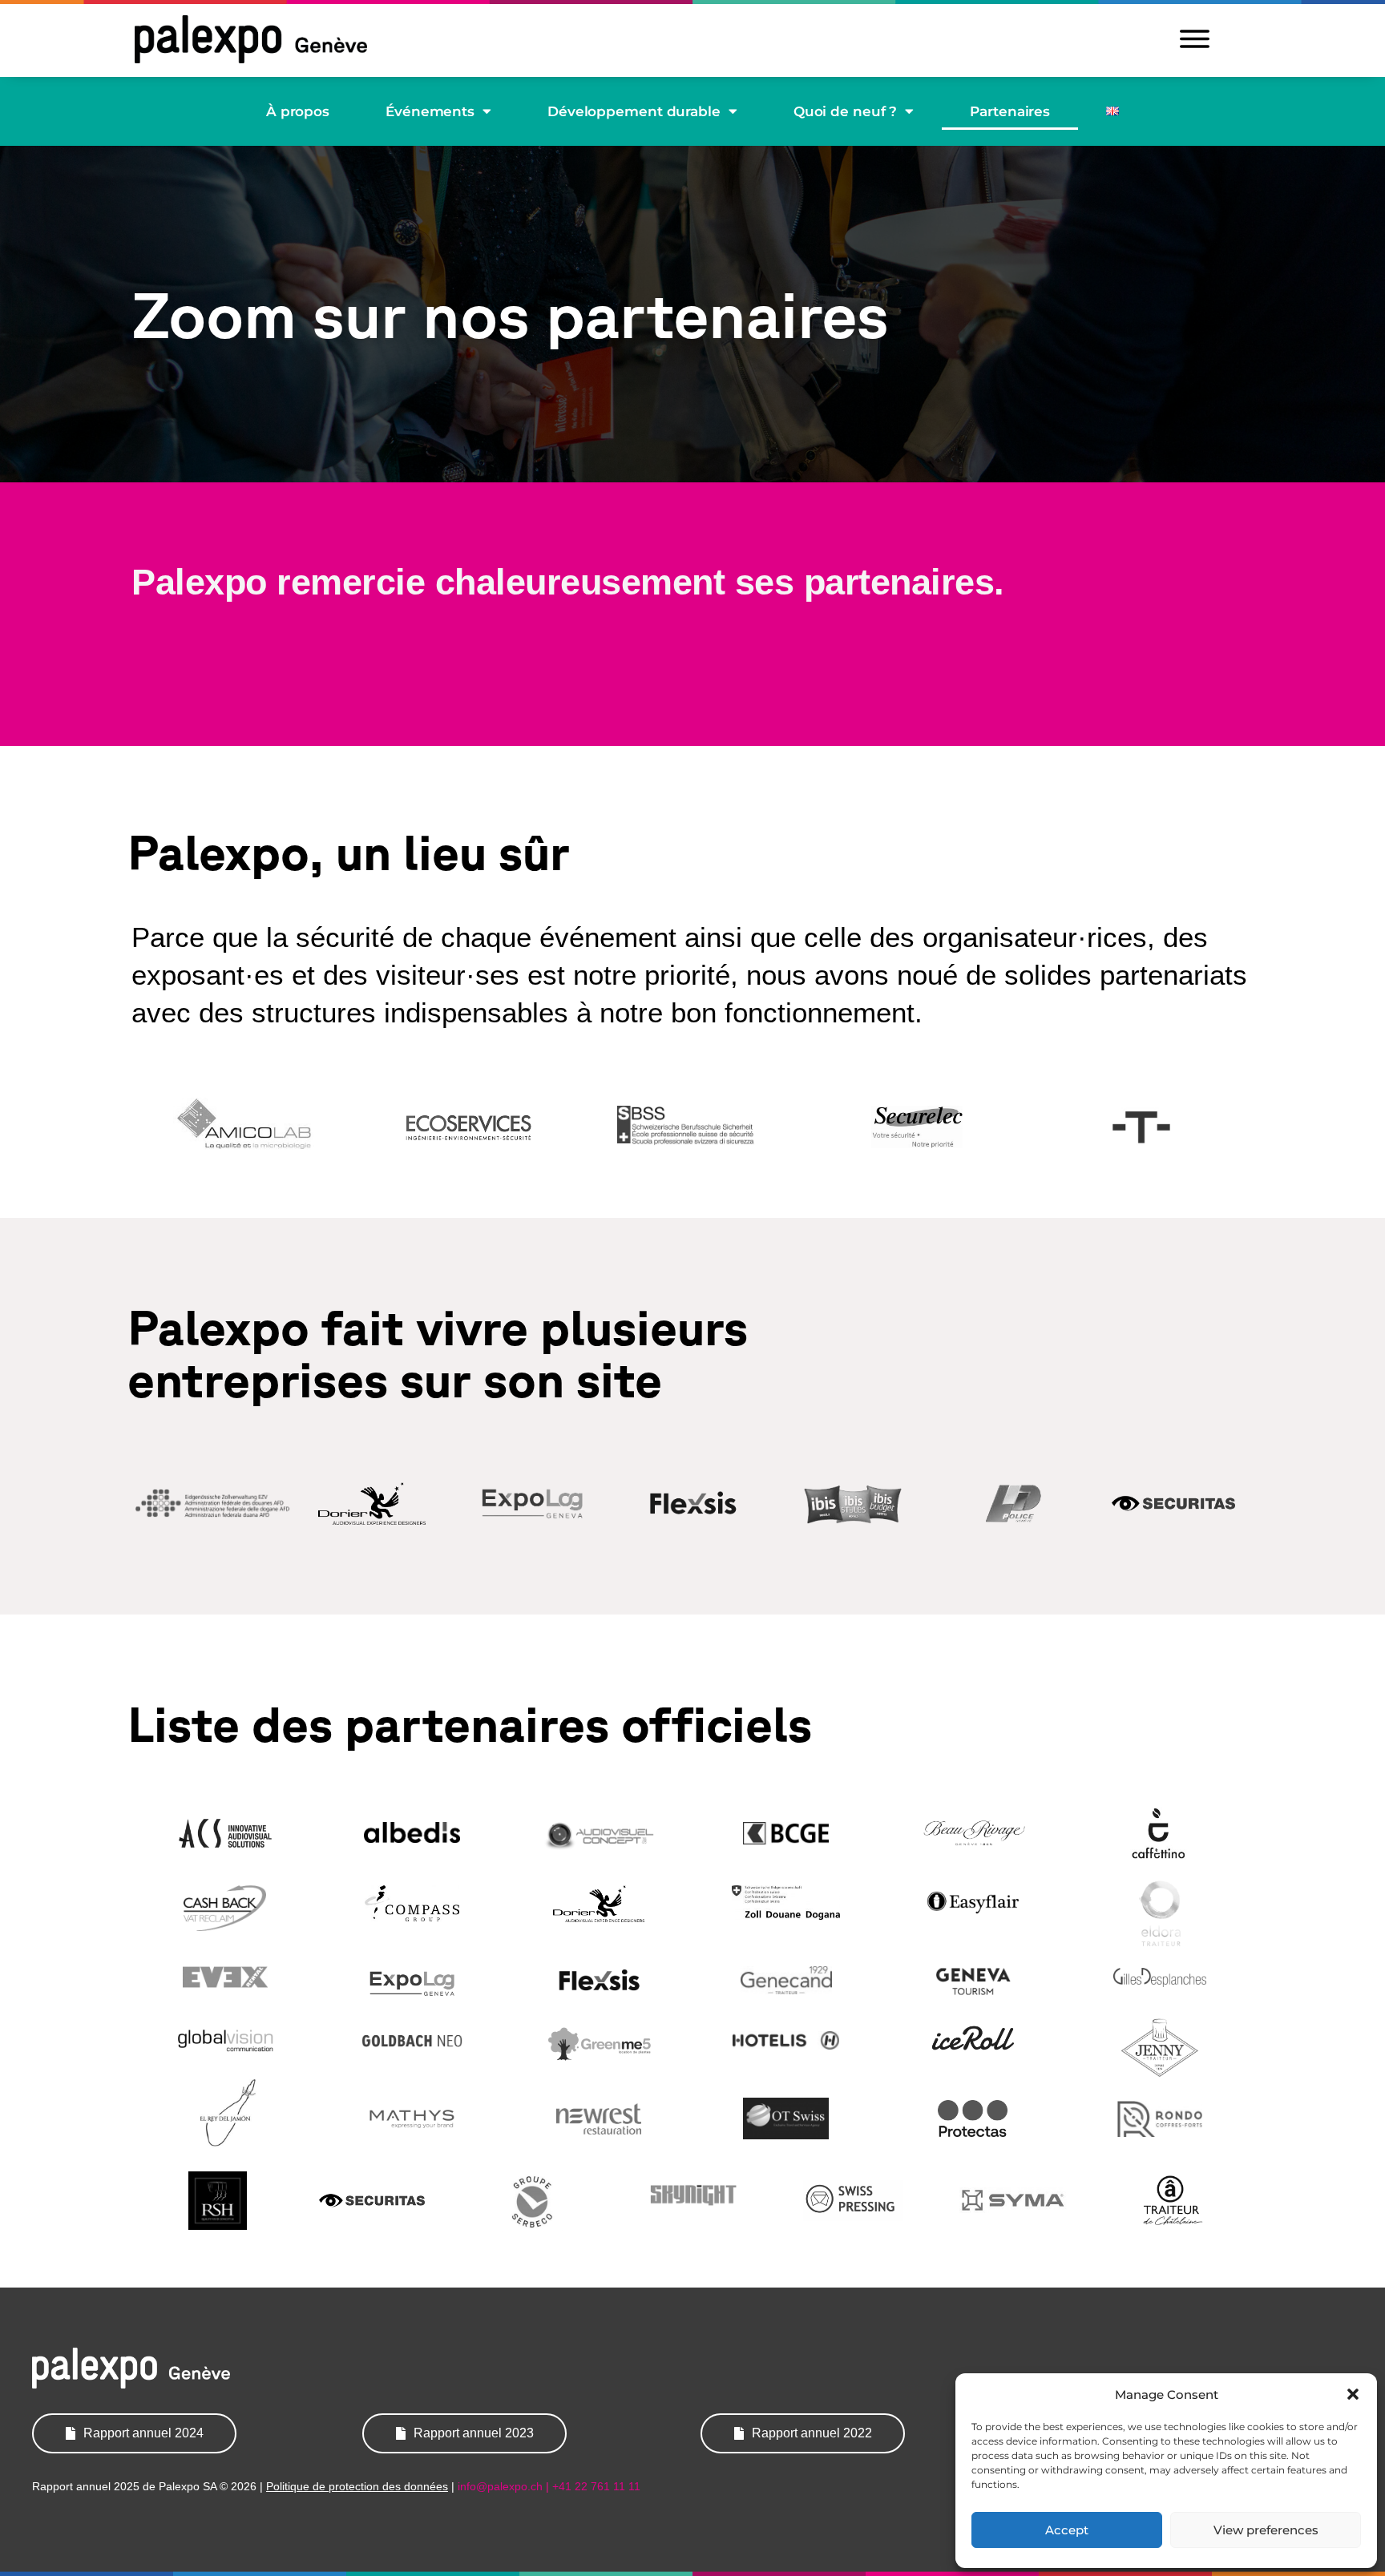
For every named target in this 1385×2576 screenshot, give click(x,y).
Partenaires (1010, 111)
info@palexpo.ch (500, 2486)
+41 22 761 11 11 (596, 2486)
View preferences (1266, 2530)
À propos (298, 111)
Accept (1067, 2530)
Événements (430, 111)
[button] (1353, 2394)
